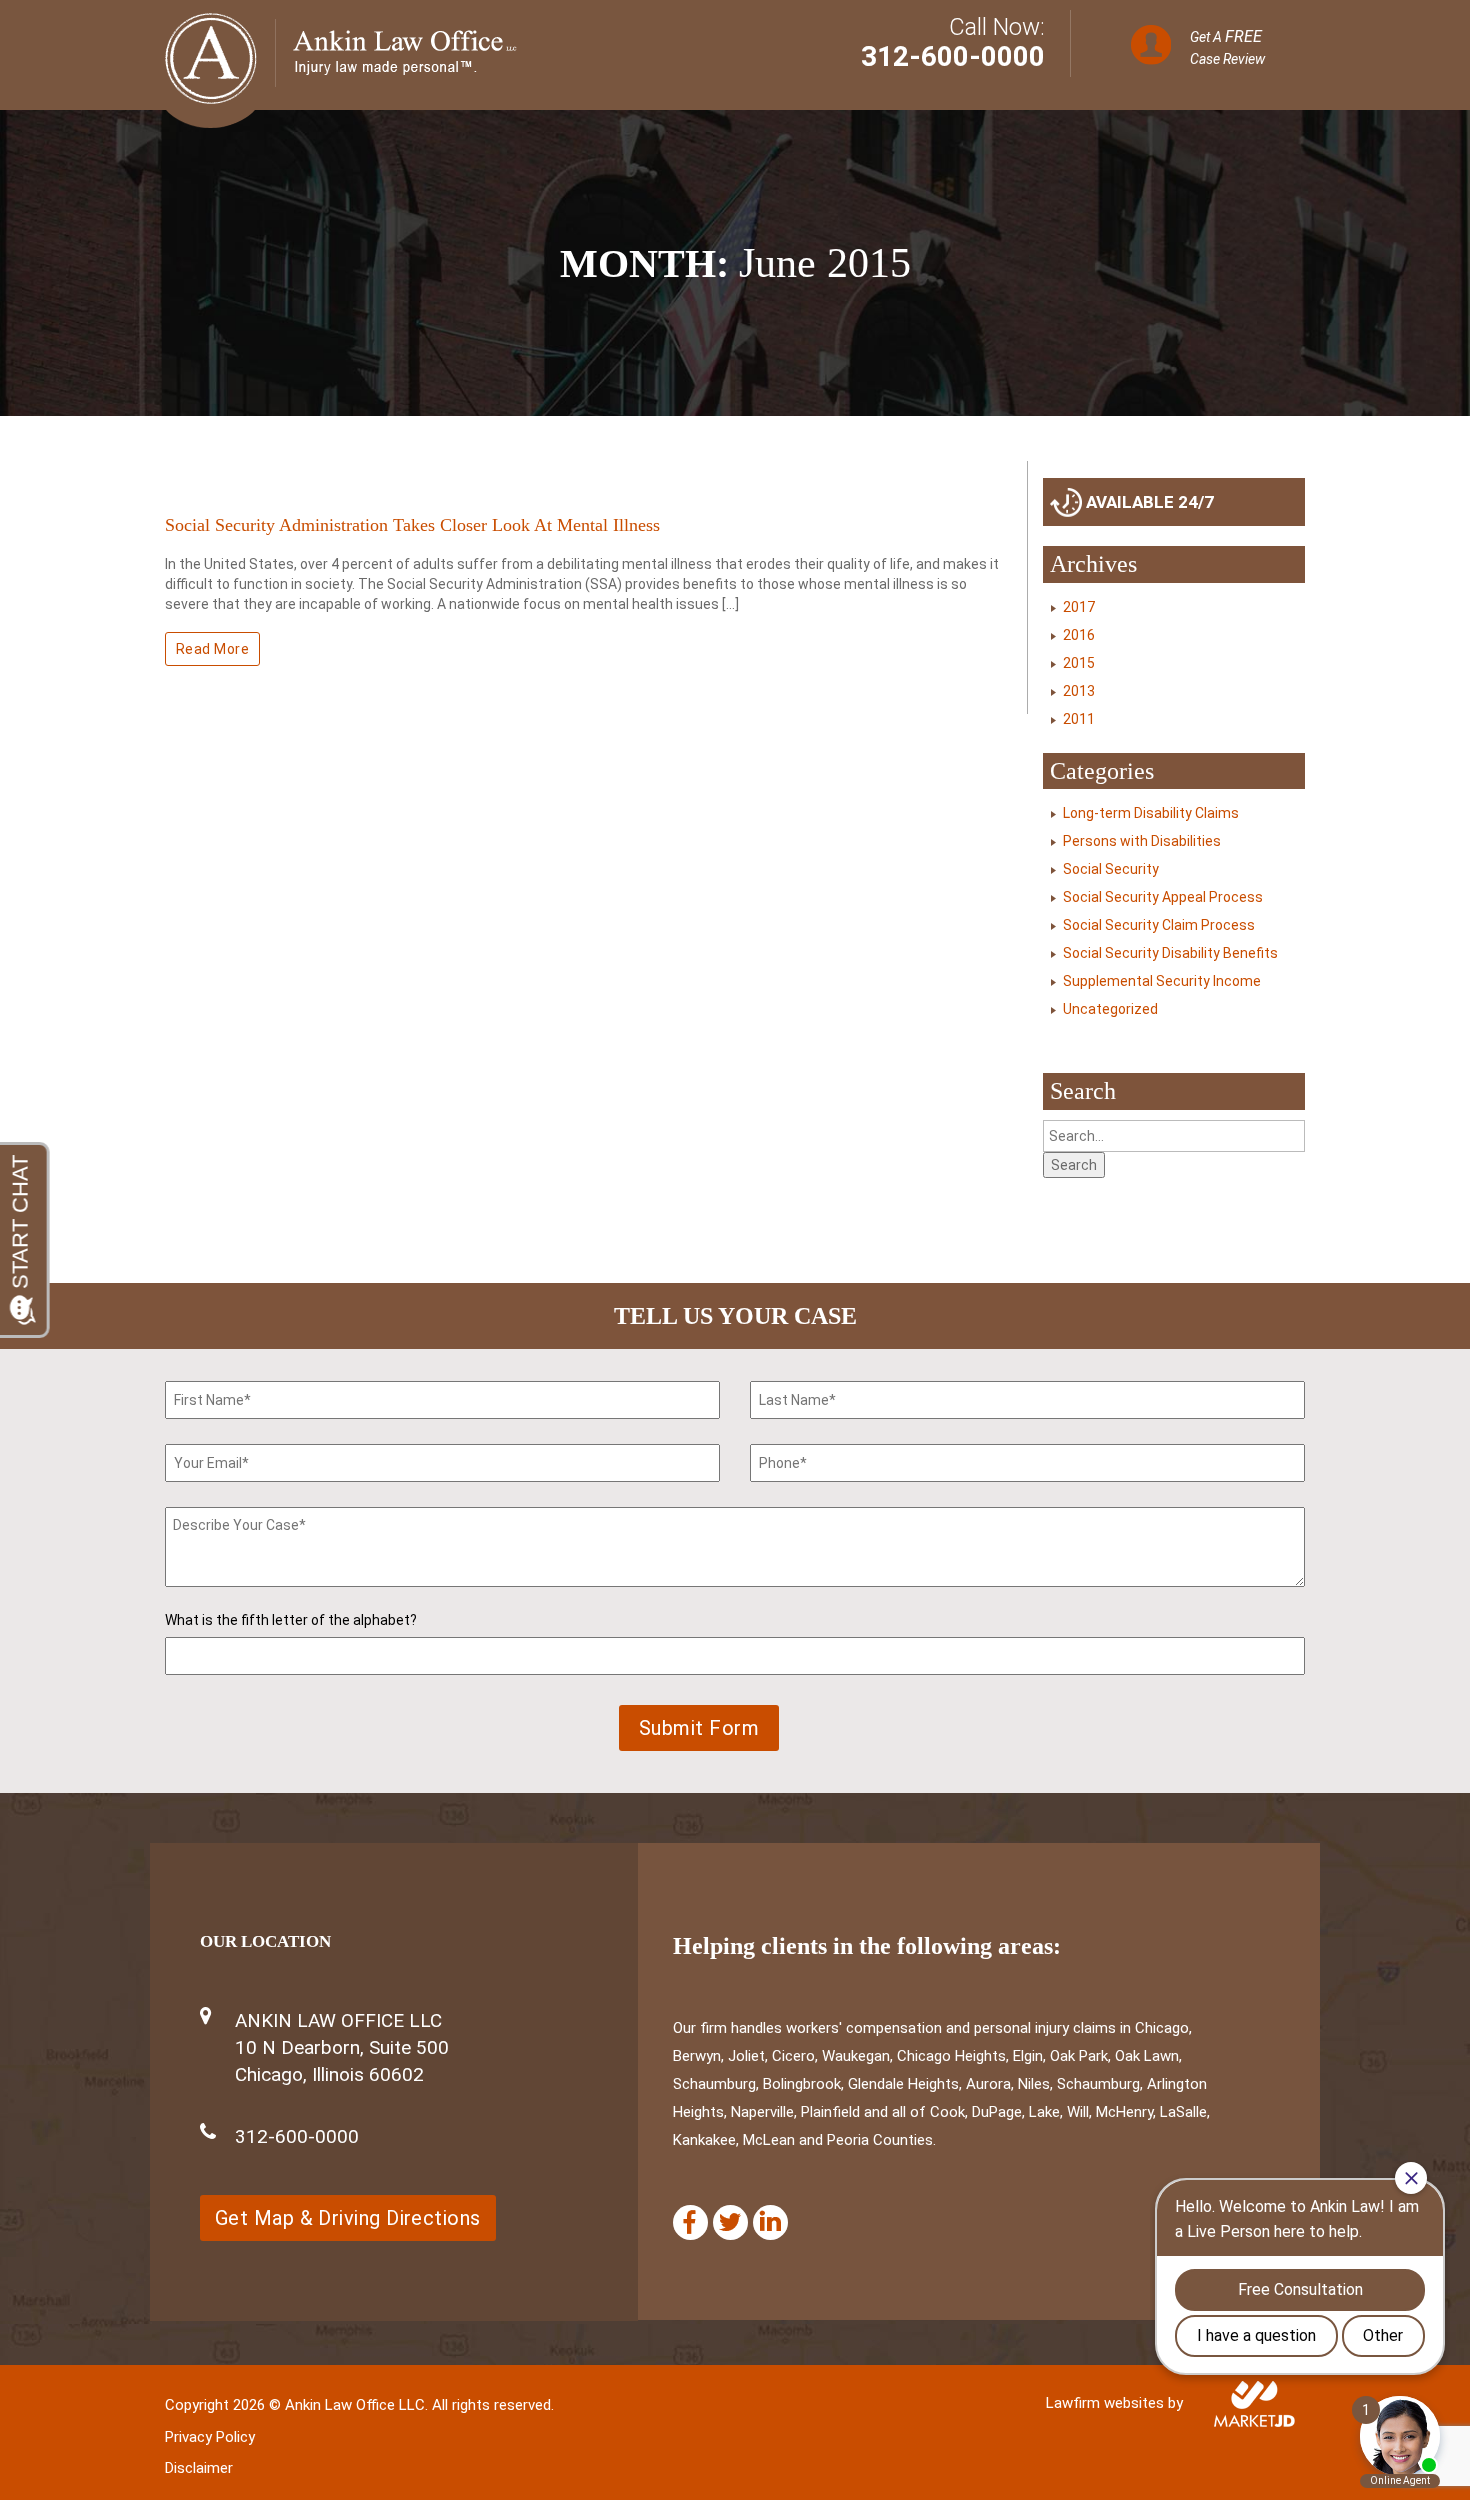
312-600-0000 (953, 56)
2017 (1079, 607)
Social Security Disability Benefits (1170, 953)
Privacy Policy (210, 2437)
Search (1074, 1165)
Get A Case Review (1227, 47)
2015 (1079, 663)
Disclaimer (199, 2468)
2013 (1079, 691)
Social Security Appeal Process (1163, 897)
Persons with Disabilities (1142, 841)
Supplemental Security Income (1162, 981)
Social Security (1111, 869)
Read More (212, 649)
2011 (1079, 719)
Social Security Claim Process (1159, 925)
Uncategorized (1110, 1009)
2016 (1079, 635)
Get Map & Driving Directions (348, 2218)
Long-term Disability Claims (1151, 813)
